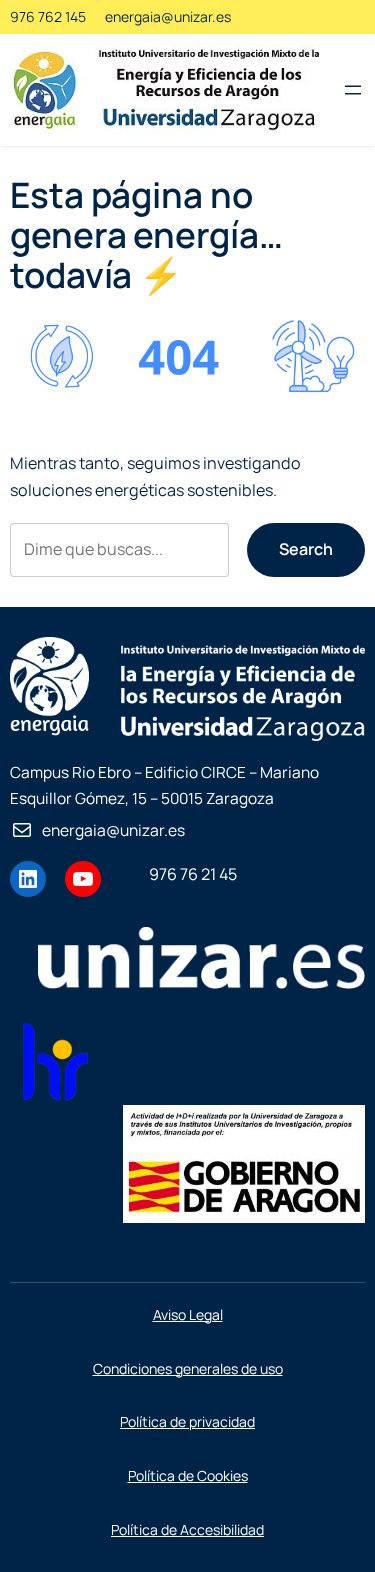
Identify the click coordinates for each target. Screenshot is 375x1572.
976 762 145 (48, 16)
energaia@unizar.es (168, 16)
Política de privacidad (187, 1421)
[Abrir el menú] (353, 90)
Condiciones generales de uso (188, 1368)
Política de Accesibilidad (187, 1529)
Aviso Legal (188, 1314)
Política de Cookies (188, 1475)
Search (306, 549)
